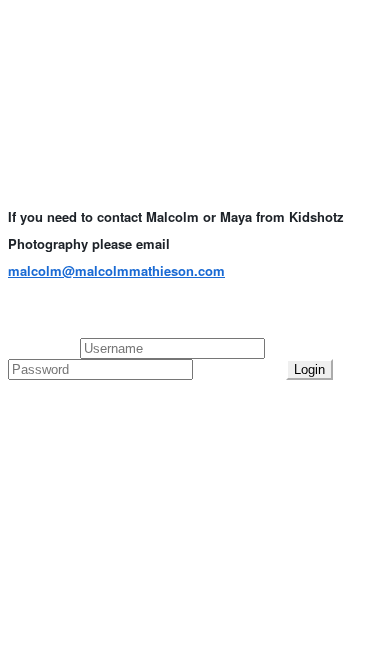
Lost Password (239, 368)
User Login (44, 347)
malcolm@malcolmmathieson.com (116, 270)
